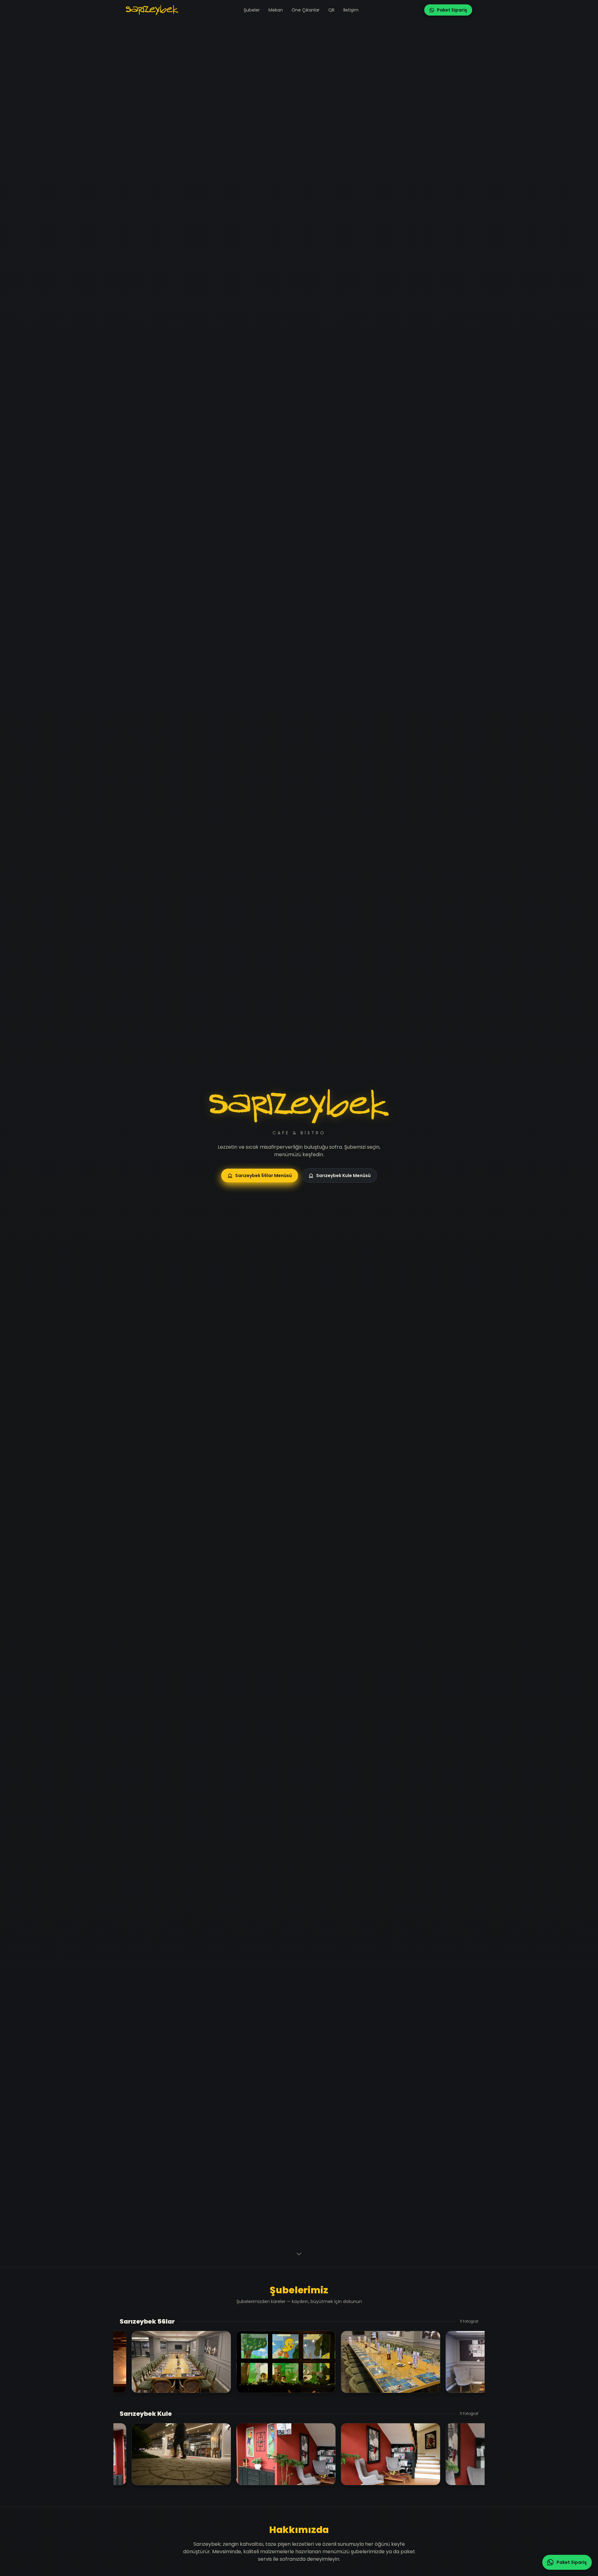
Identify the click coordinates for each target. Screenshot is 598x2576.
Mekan (276, 10)
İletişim (351, 10)
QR (331, 10)
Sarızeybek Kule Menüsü (343, 1175)
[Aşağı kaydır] (299, 2255)
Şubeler (252, 10)
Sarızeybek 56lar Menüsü (263, 1175)
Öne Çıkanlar (306, 10)
